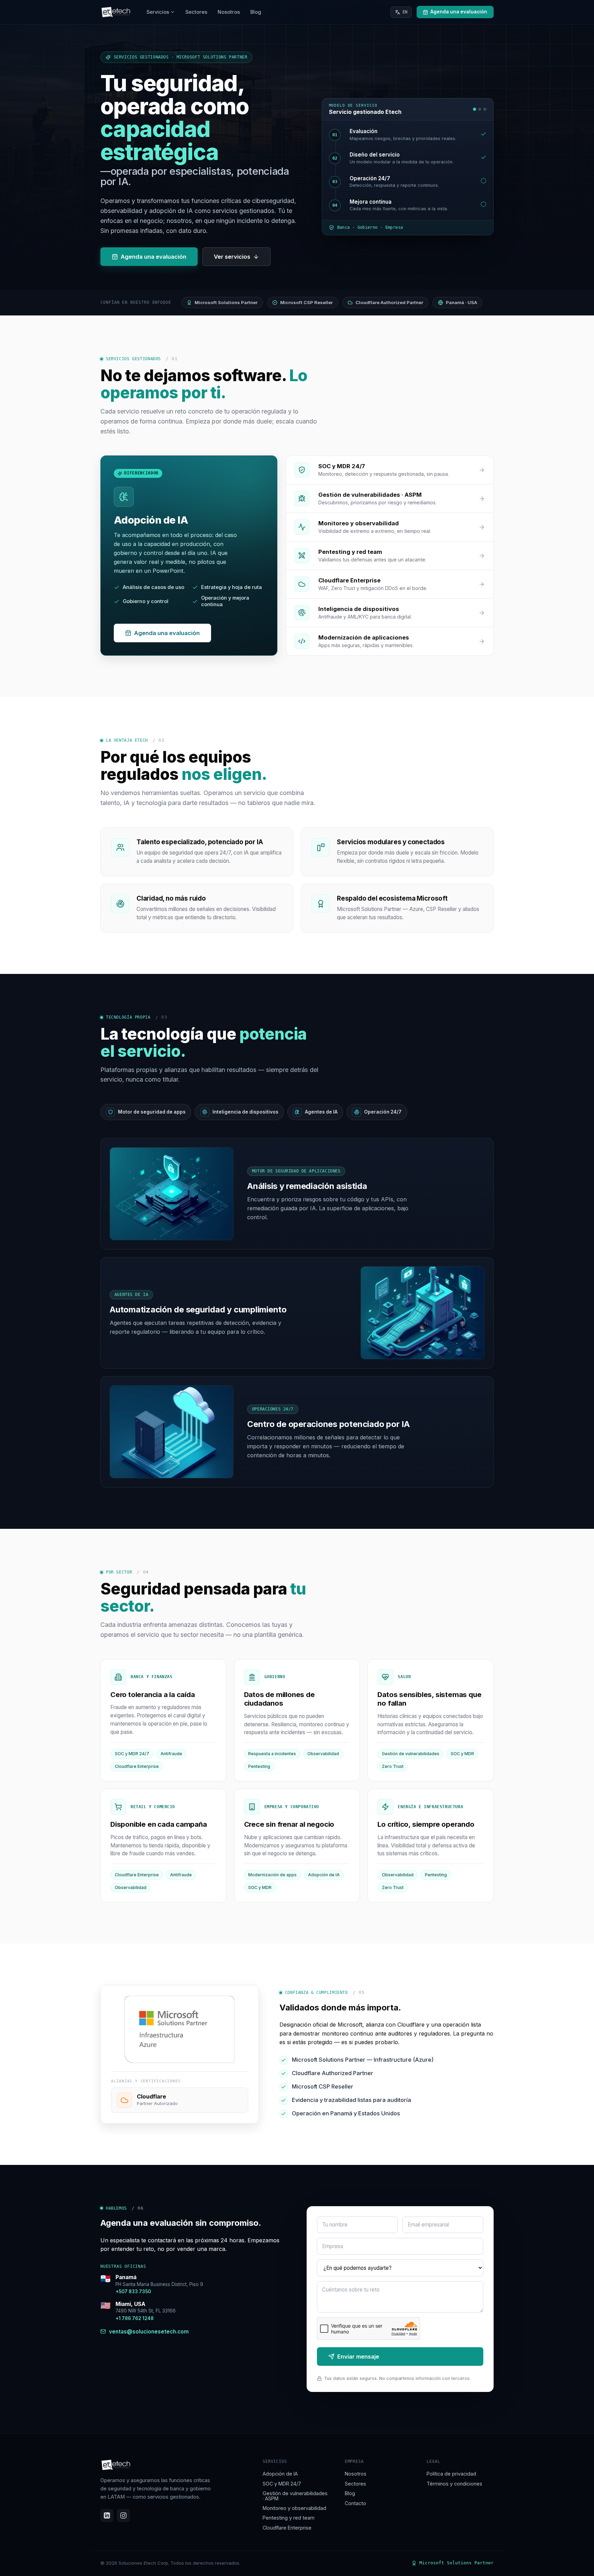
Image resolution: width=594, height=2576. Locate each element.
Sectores (196, 12)
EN (405, 12)
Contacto (355, 2503)
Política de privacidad (451, 2474)
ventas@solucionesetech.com (149, 2331)
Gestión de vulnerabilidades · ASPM (295, 2496)
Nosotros (229, 12)
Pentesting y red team (289, 2518)
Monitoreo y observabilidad (294, 2508)
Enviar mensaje (358, 2357)
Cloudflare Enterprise (287, 2528)
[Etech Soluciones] (116, 12)
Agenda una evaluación (153, 257)
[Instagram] (123, 2515)
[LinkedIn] (107, 2515)
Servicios (158, 12)
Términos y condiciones (454, 2484)
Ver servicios (232, 257)
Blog (256, 12)
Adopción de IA (280, 2474)
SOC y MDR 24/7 (282, 2484)
